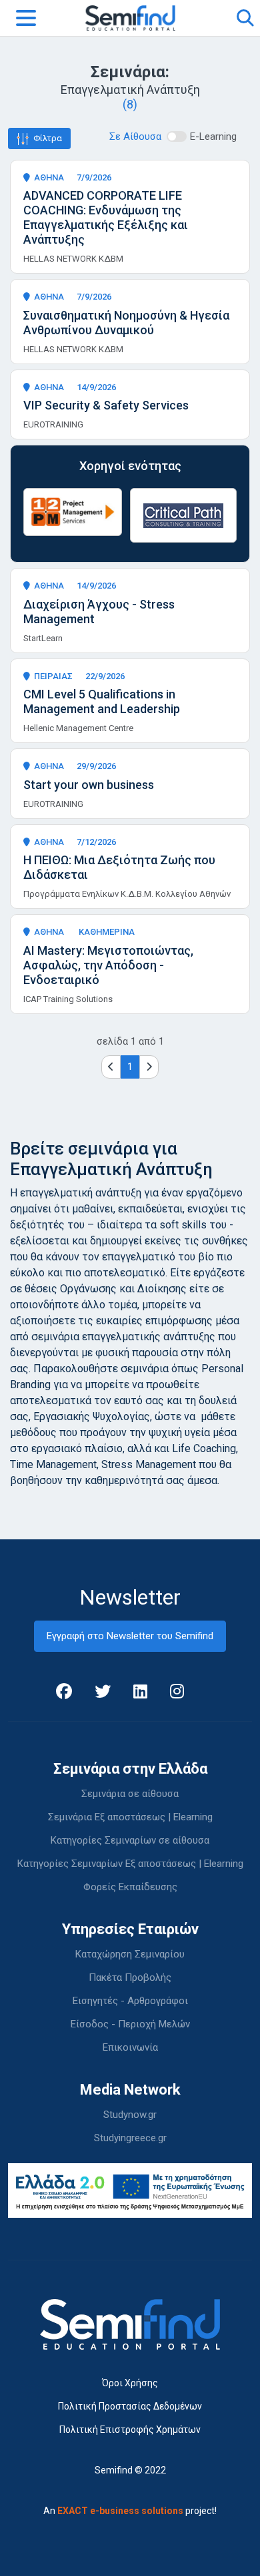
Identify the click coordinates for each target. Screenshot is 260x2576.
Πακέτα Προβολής (130, 1977)
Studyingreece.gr (130, 2138)
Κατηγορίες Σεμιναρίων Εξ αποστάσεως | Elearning (130, 1864)
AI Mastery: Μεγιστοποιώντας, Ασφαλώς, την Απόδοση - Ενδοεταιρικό (108, 965)
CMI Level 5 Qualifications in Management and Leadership (102, 701)
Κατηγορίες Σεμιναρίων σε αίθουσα (130, 1840)
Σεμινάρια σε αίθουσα (130, 1794)
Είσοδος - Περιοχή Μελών (130, 2024)
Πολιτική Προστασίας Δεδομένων (130, 2406)
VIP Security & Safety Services (106, 405)
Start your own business (89, 785)
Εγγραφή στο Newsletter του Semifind (130, 1636)
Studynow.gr (130, 2115)
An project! (130, 2511)
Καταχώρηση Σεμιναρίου (130, 1954)
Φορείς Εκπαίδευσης (130, 1887)
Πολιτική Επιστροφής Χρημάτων (130, 2430)
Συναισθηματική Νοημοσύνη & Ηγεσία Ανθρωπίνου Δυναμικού (126, 323)
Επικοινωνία (130, 2047)
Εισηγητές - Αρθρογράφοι (130, 2001)
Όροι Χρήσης (130, 2383)
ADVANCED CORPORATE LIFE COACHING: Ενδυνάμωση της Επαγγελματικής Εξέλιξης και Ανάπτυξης (106, 217)
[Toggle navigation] (26, 18)
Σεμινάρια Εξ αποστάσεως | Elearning (130, 1817)
